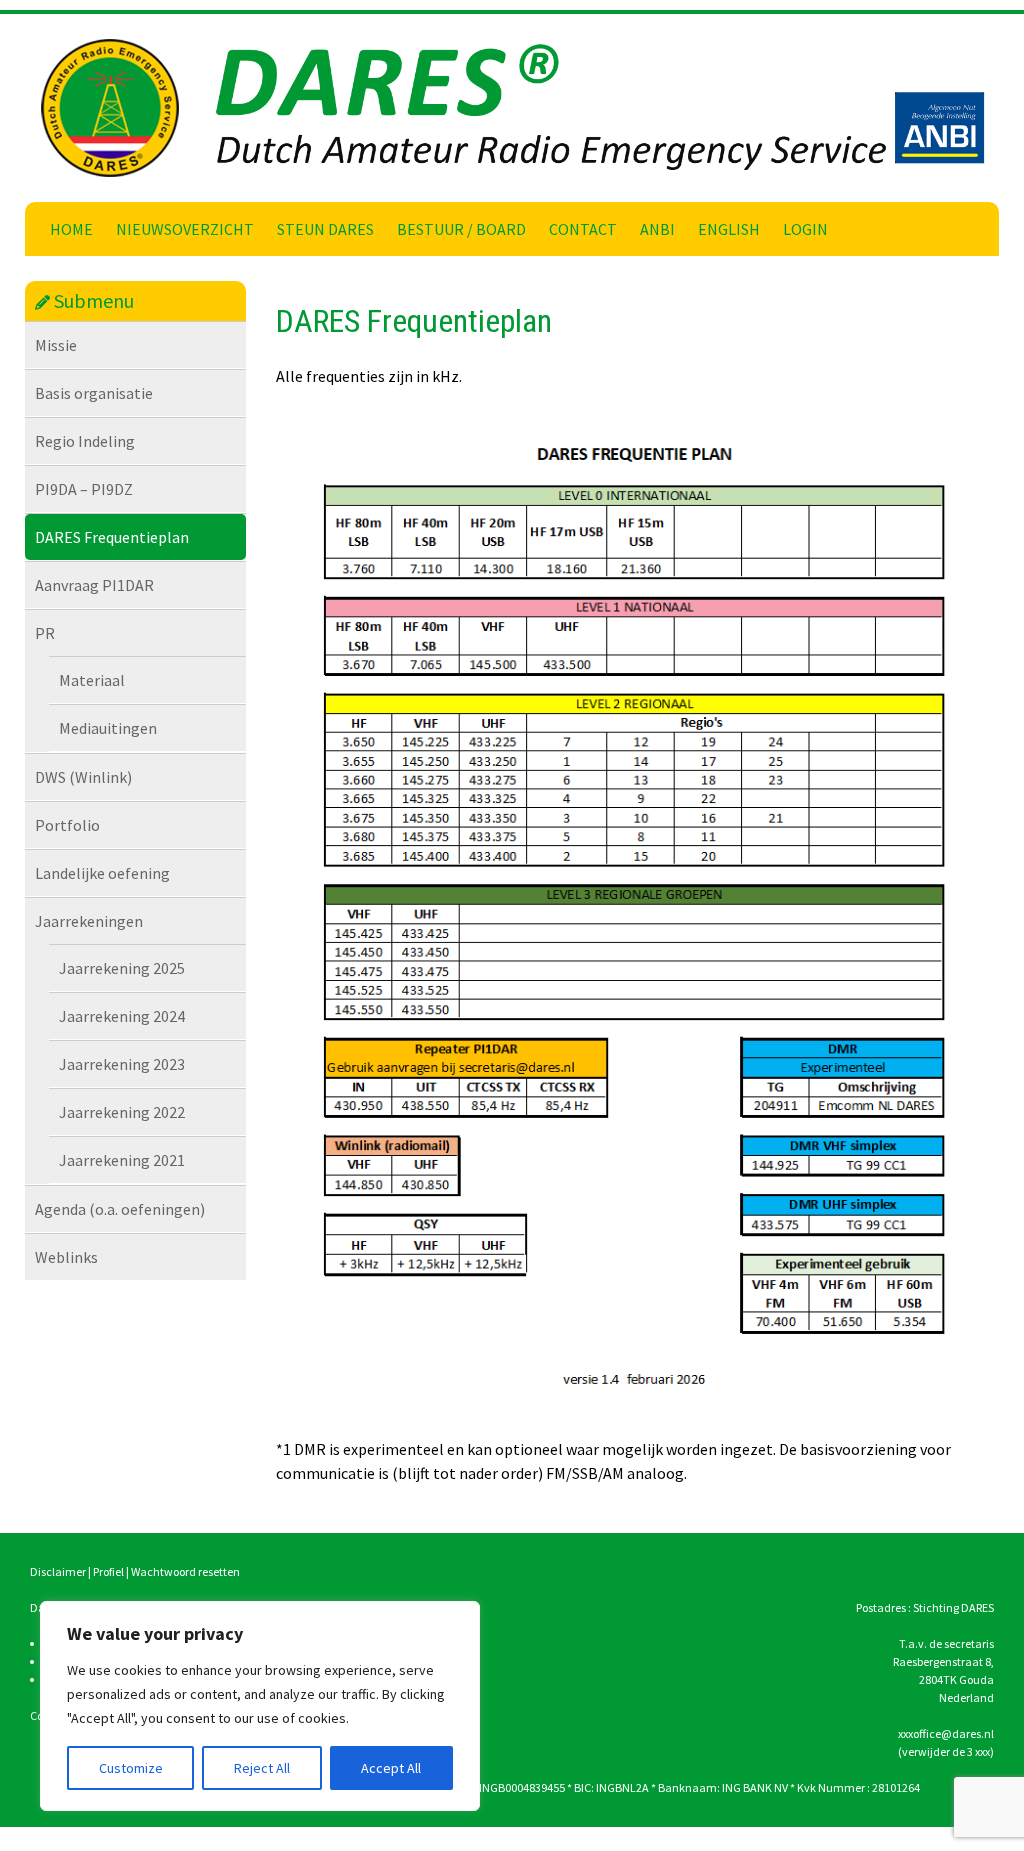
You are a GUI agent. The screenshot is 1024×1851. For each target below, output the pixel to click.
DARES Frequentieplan (112, 537)
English (729, 229)
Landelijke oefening (102, 873)
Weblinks (66, 1257)
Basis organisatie (94, 393)
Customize (131, 1768)
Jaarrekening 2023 (122, 1064)
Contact (583, 229)
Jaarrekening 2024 (122, 1016)
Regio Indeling (85, 441)
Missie (56, 345)
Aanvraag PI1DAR (94, 585)
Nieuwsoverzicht (185, 229)
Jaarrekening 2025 (122, 968)
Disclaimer (58, 1571)
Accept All (391, 1768)
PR (45, 633)
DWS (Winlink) (83, 777)
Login (805, 229)
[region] (260, 1706)
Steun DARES (325, 229)
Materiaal (92, 680)
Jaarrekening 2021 (122, 1160)
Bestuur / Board (461, 229)
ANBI (657, 229)
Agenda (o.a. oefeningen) (120, 1209)
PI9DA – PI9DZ (84, 489)
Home (71, 229)
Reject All (262, 1768)
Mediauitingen (108, 728)
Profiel (108, 1571)
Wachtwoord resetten (185, 1571)
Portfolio (67, 825)
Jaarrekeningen (89, 921)
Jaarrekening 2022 (122, 1112)
